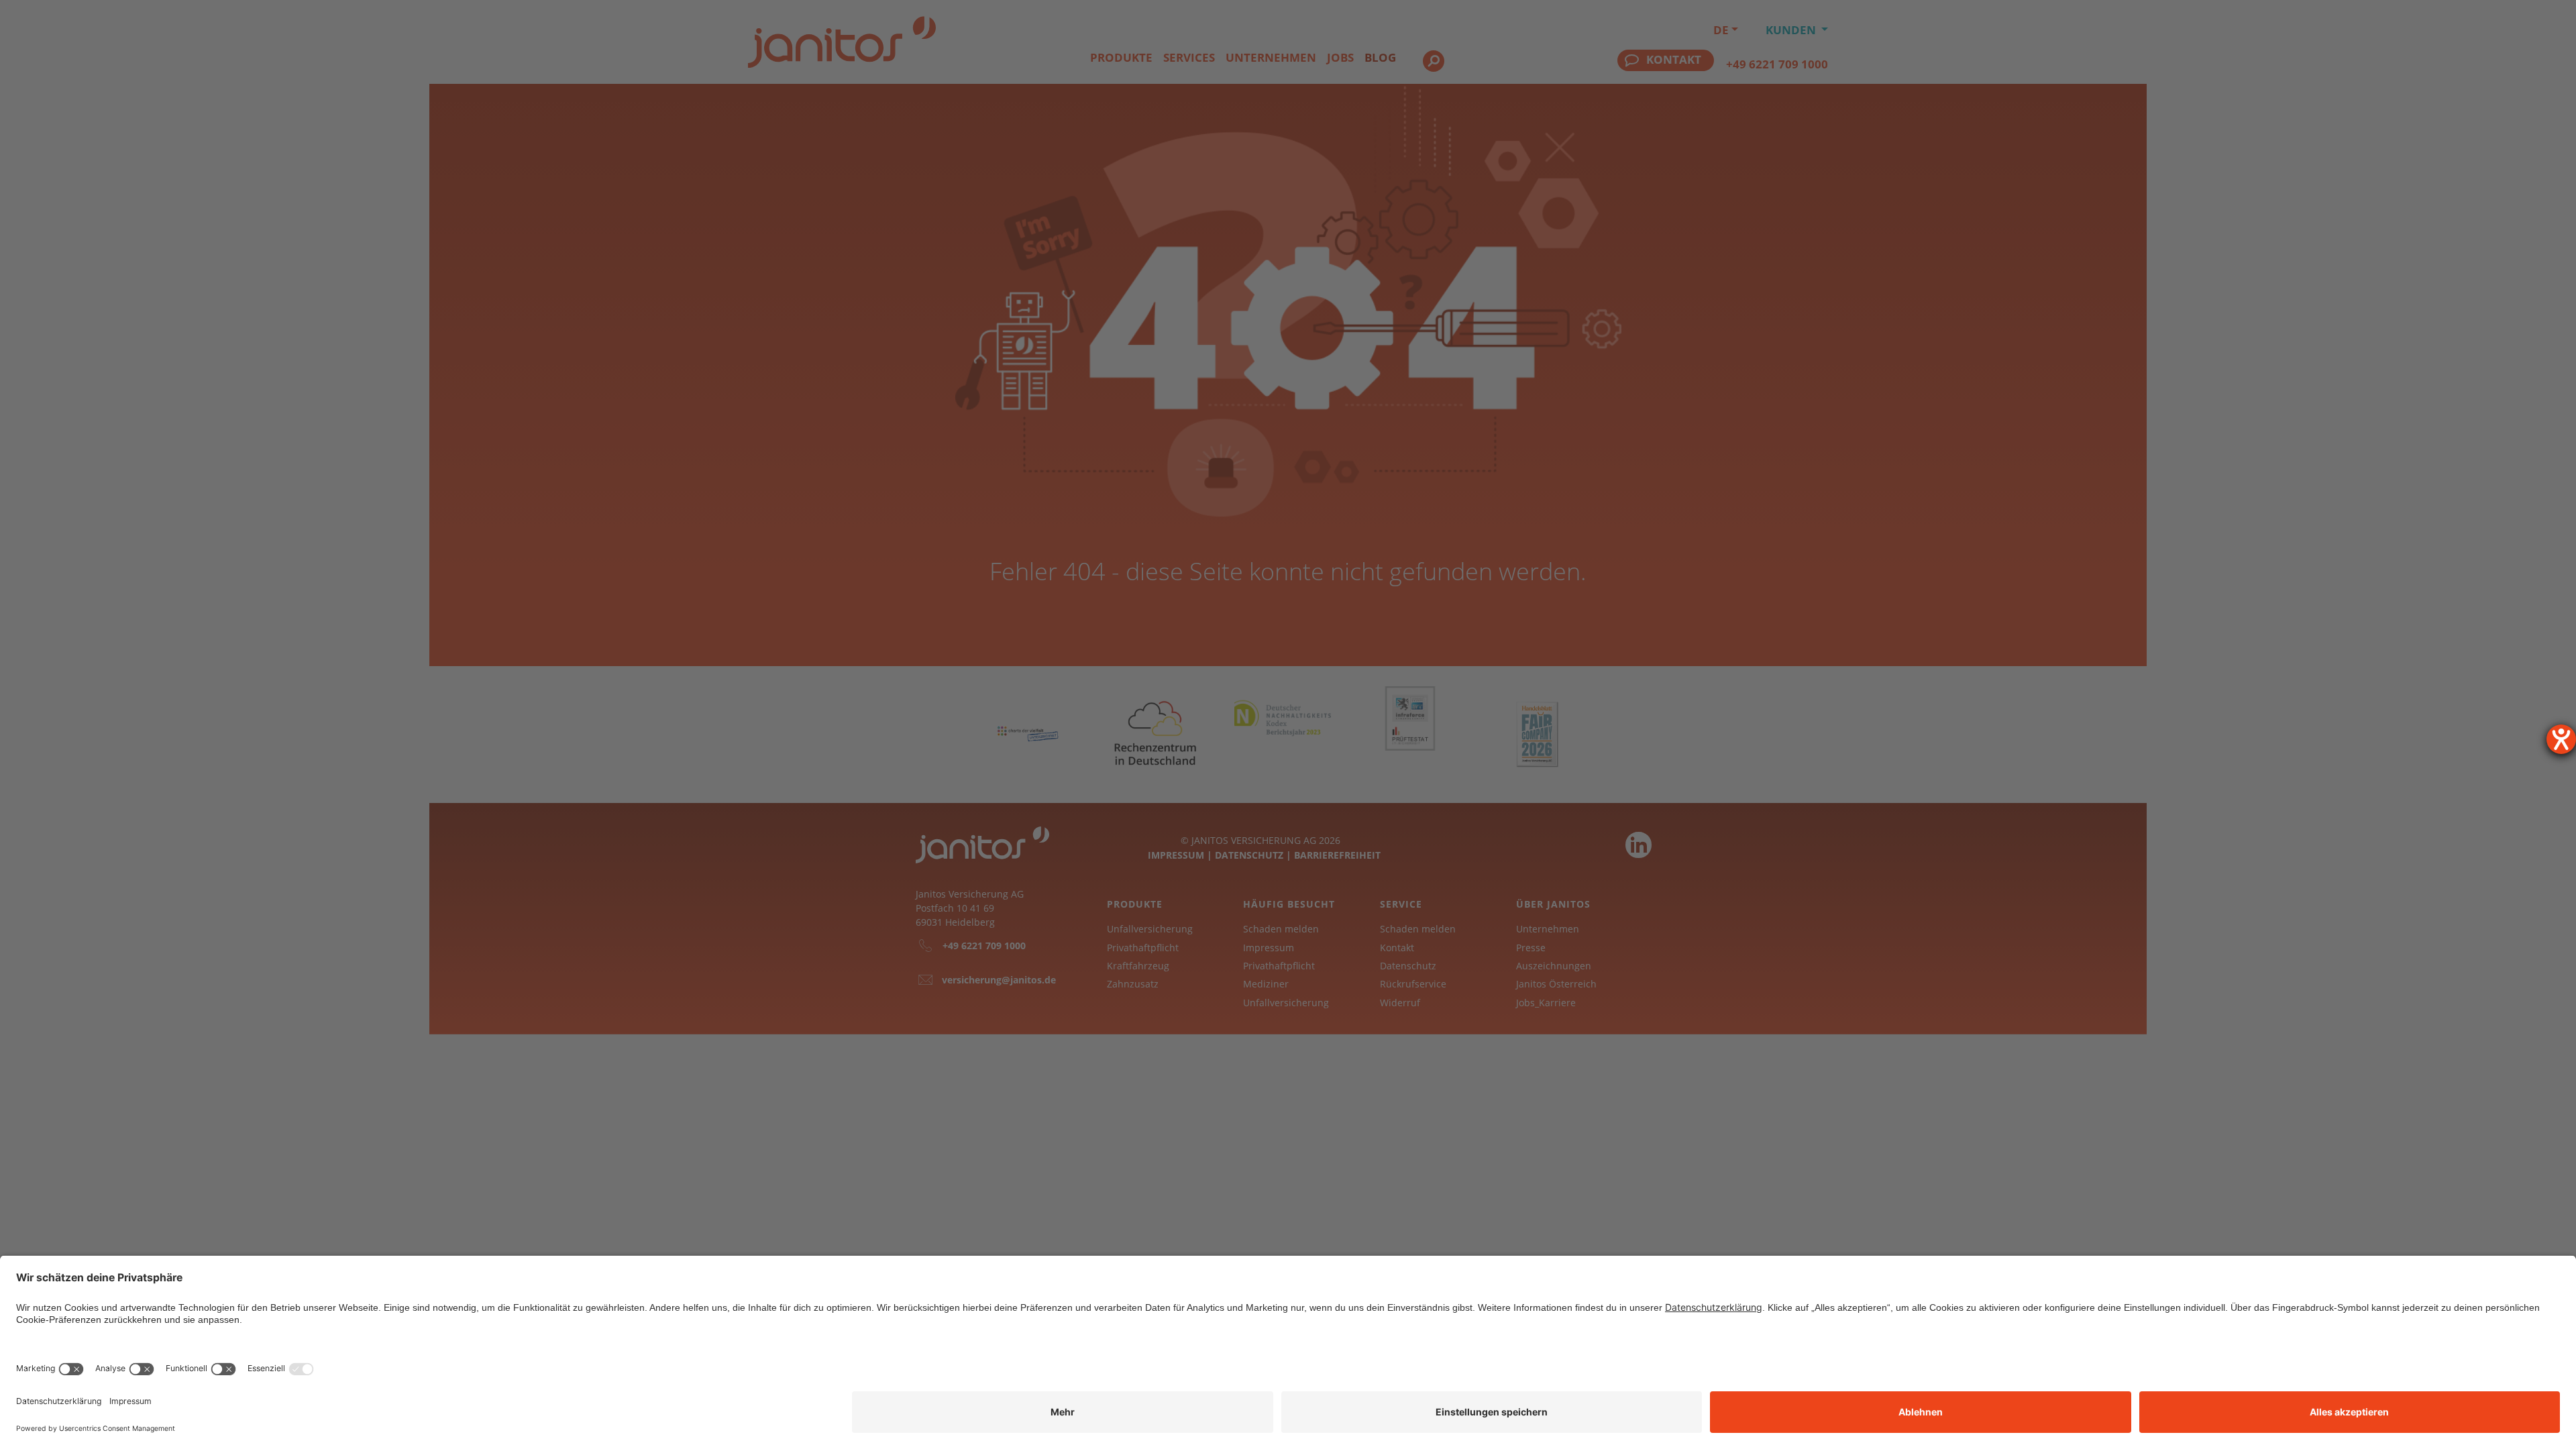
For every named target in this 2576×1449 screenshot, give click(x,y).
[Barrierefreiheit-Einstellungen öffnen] (2561, 739)
